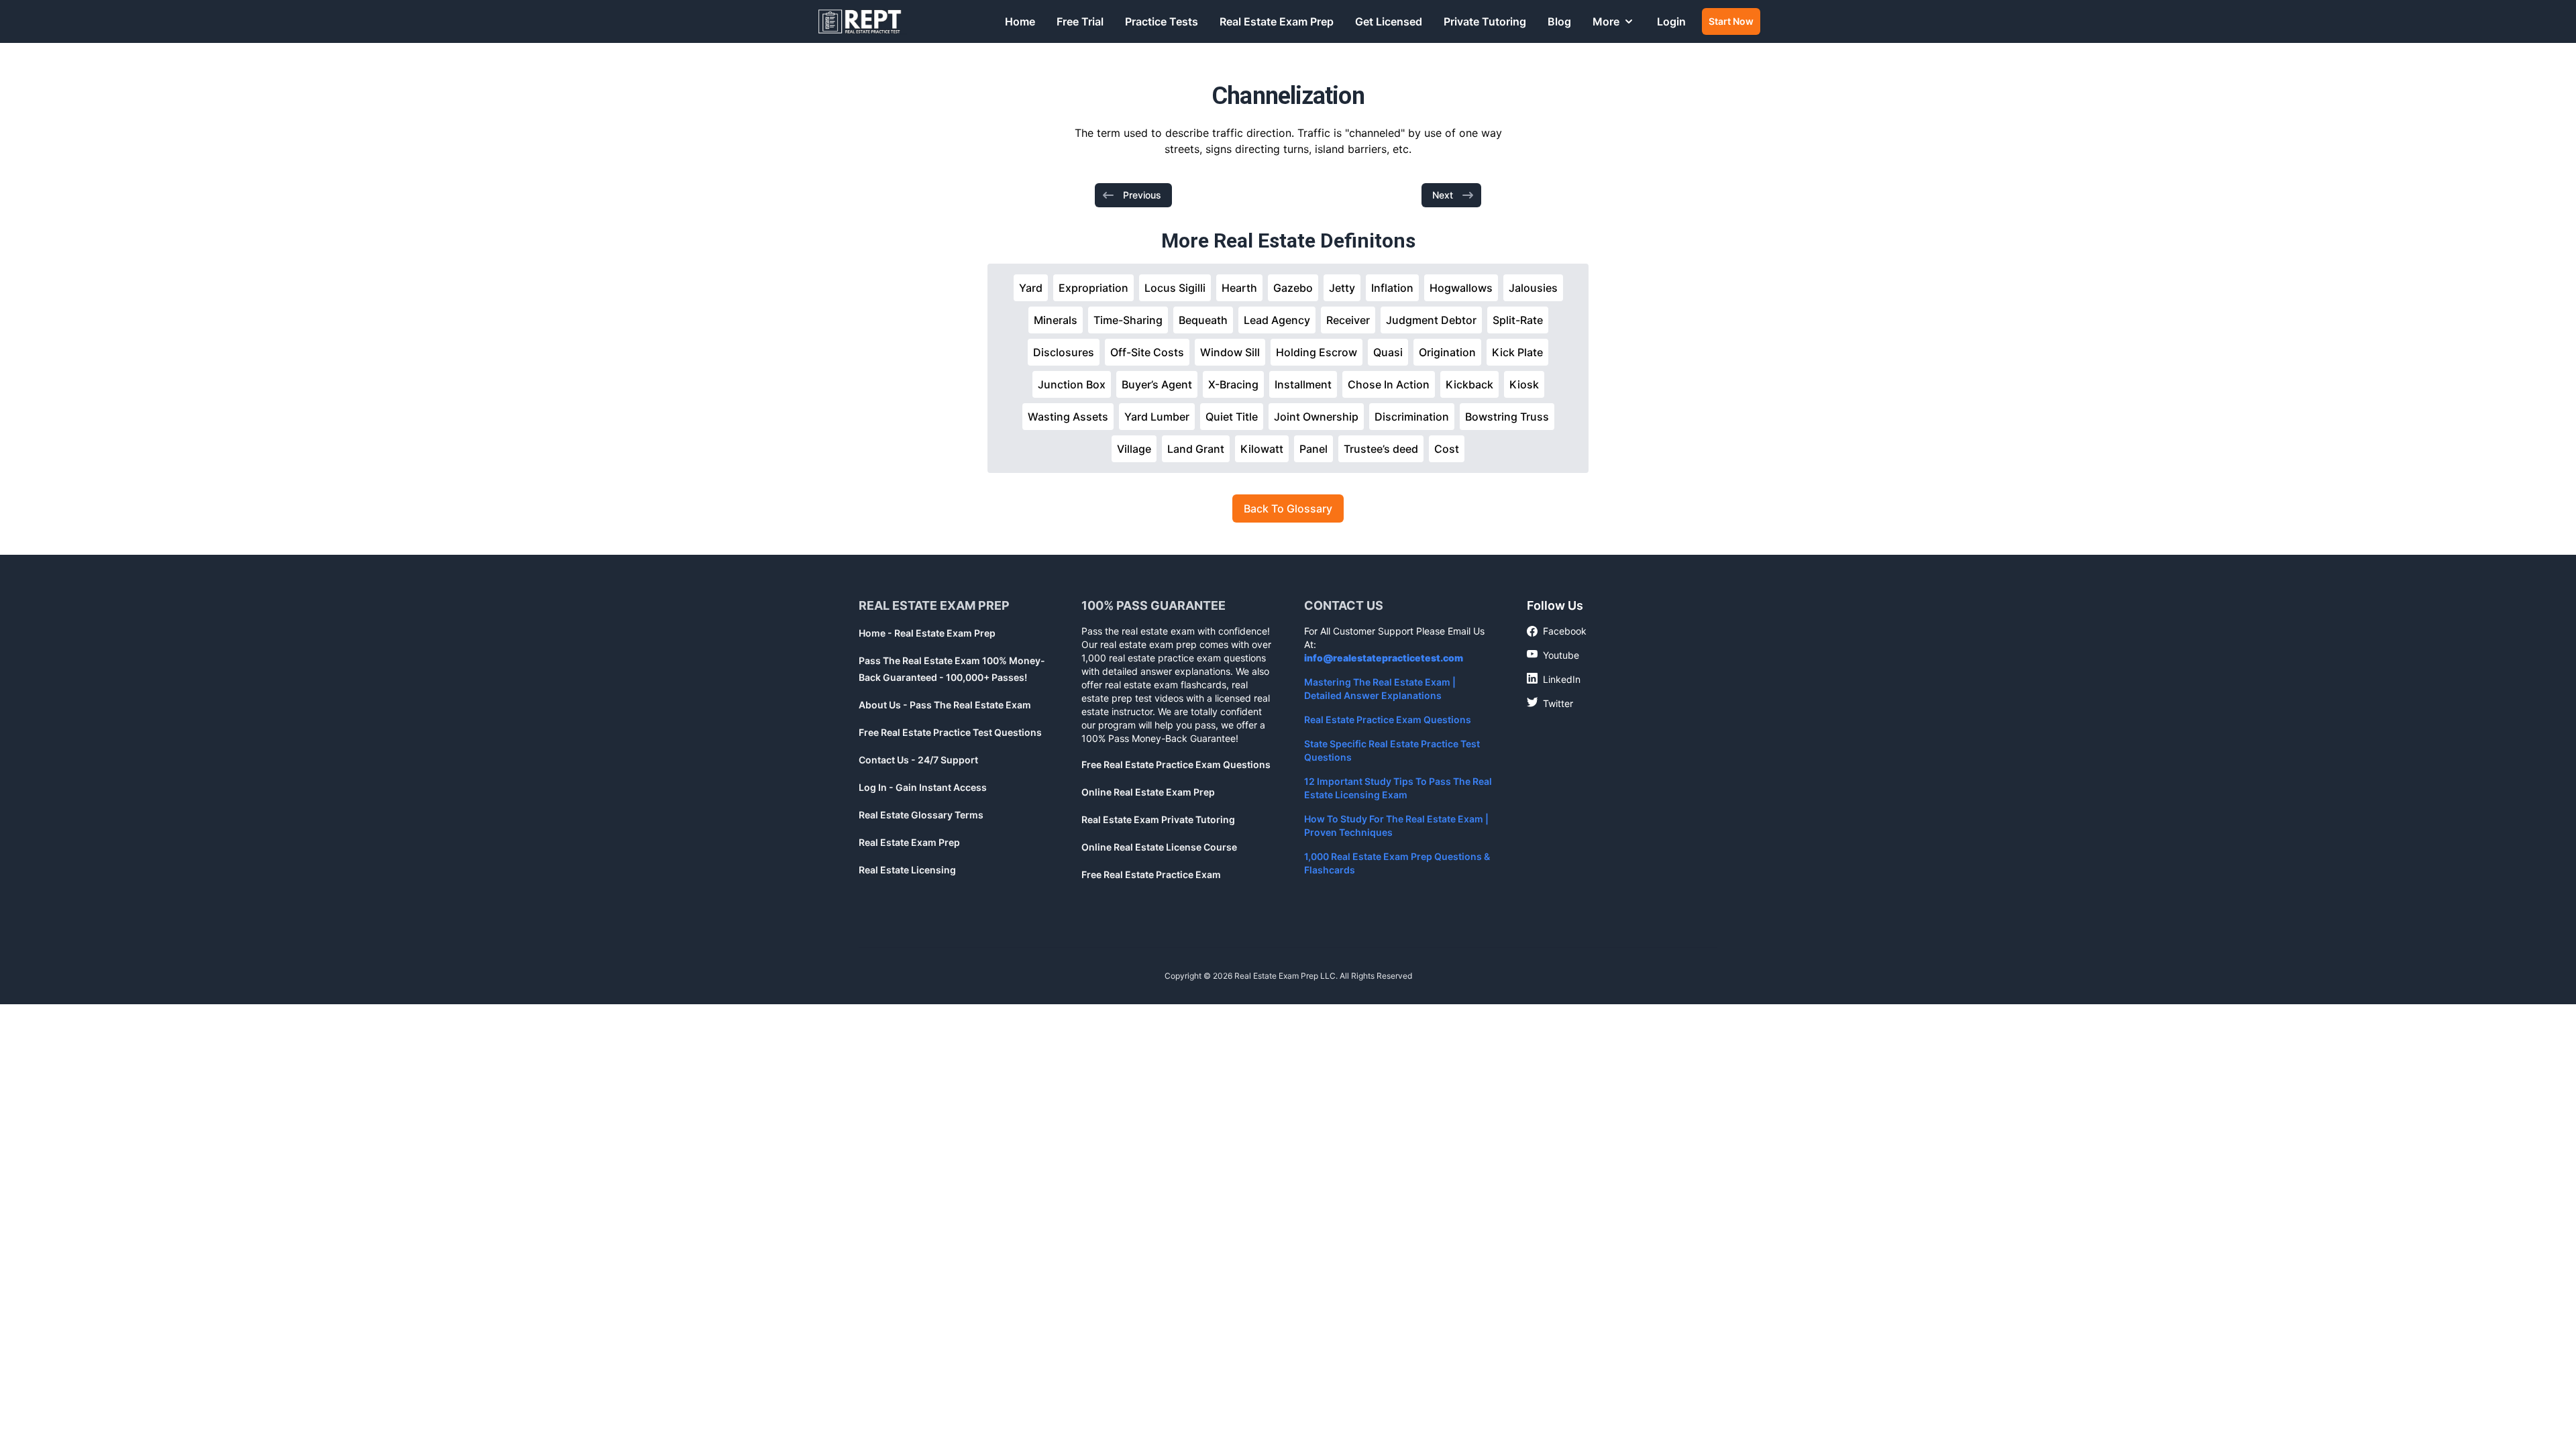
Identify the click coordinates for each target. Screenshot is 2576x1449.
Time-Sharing (1128, 320)
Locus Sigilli (1175, 288)
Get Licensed (1389, 21)
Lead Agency (1277, 320)
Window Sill (1230, 352)
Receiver (1348, 320)
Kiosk (1524, 384)
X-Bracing (1233, 384)
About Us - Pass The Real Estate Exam (945, 705)
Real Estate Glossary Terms (921, 815)
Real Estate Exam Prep (1277, 21)
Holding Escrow (1317, 352)
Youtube (1553, 655)
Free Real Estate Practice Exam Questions (1176, 764)
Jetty (1342, 288)
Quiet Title (1232, 417)
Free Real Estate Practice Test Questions (950, 732)
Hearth (1239, 288)
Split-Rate (1518, 320)
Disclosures (1064, 352)
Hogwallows (1461, 288)
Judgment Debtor (1431, 320)
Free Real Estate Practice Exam (1151, 874)
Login (1671, 21)
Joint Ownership (1316, 417)
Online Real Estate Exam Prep (1148, 792)
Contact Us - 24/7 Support (918, 760)
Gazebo (1293, 288)
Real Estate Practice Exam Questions (1388, 719)
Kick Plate (1517, 352)
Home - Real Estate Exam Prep (927, 633)
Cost (1447, 449)
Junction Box (1072, 384)
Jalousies (1533, 288)
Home (1020, 21)
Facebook (1557, 632)
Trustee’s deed (1381, 449)
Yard (1031, 288)
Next (1443, 195)
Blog (1559, 21)
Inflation (1392, 288)
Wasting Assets (1068, 417)
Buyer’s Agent (1157, 384)
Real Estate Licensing (907, 870)
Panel (1313, 449)
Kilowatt (1262, 449)
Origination (1447, 352)
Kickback (1469, 384)
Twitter (1550, 703)
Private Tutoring (1485, 21)
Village (1134, 449)
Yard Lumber (1157, 417)
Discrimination (1412, 417)
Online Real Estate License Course (1159, 847)
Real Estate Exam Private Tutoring (1158, 819)
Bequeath (1203, 320)
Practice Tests (1162, 21)
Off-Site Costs (1147, 352)
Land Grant (1196, 449)
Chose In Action (1389, 384)
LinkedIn (1554, 679)
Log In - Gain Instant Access (923, 787)
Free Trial (1080, 21)
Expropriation (1093, 288)
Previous (1142, 195)
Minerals (1056, 320)
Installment (1303, 384)
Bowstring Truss (1507, 417)
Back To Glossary (1288, 508)
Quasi (1388, 352)
